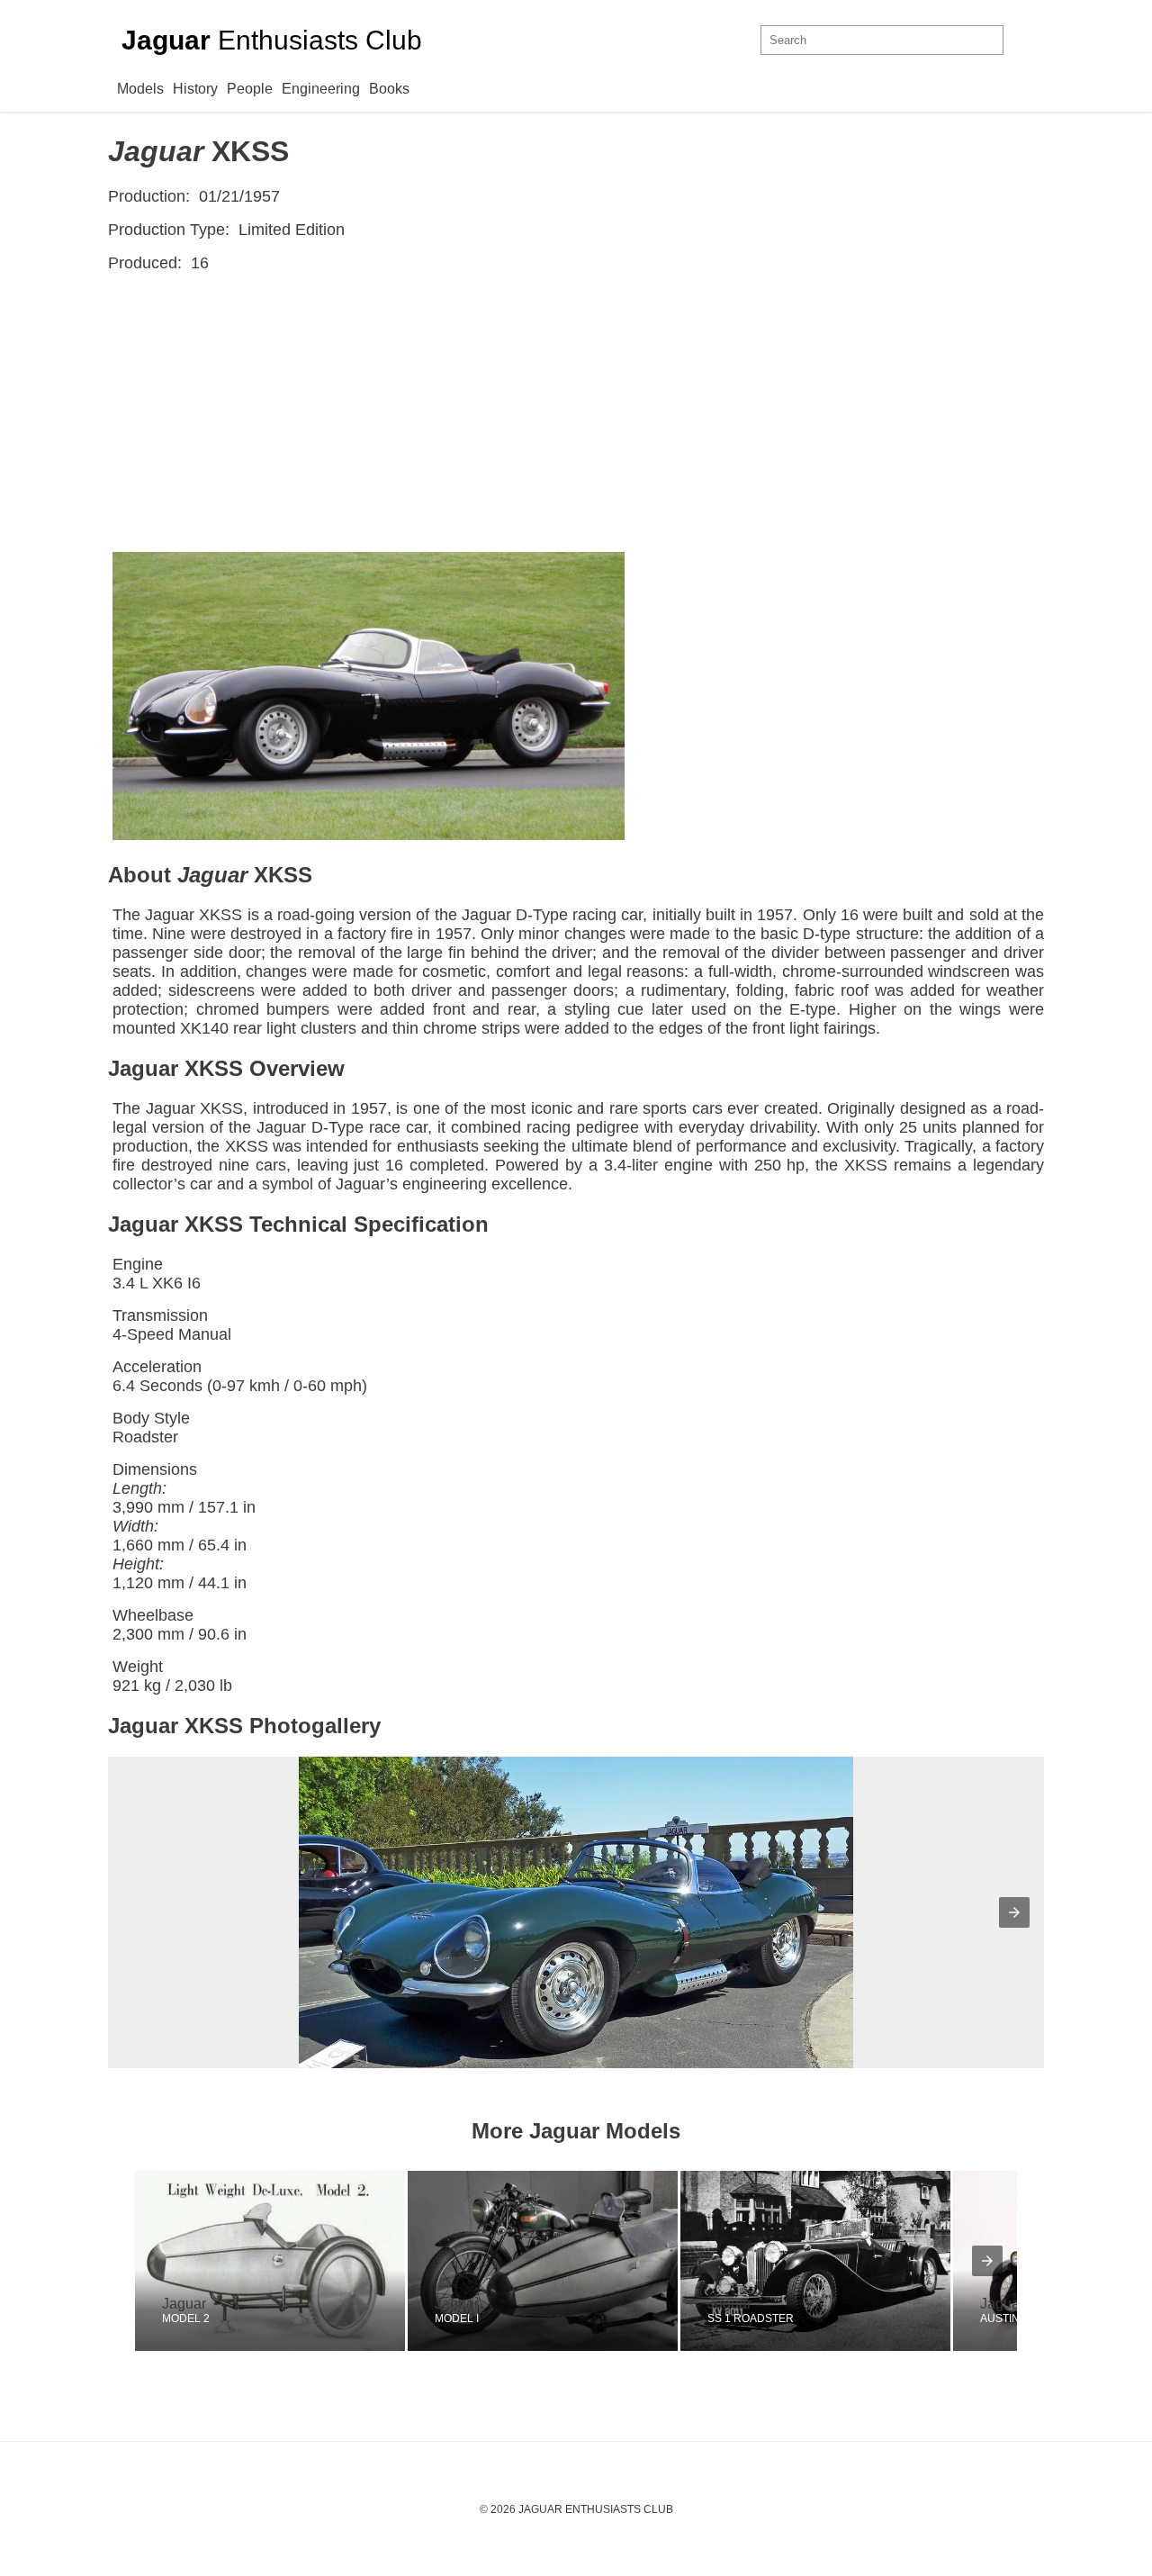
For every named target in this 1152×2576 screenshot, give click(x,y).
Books (389, 89)
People (250, 89)
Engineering (321, 89)
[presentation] (987, 2261)
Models (140, 89)
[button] (1014, 1912)
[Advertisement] (576, 417)
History (195, 89)
